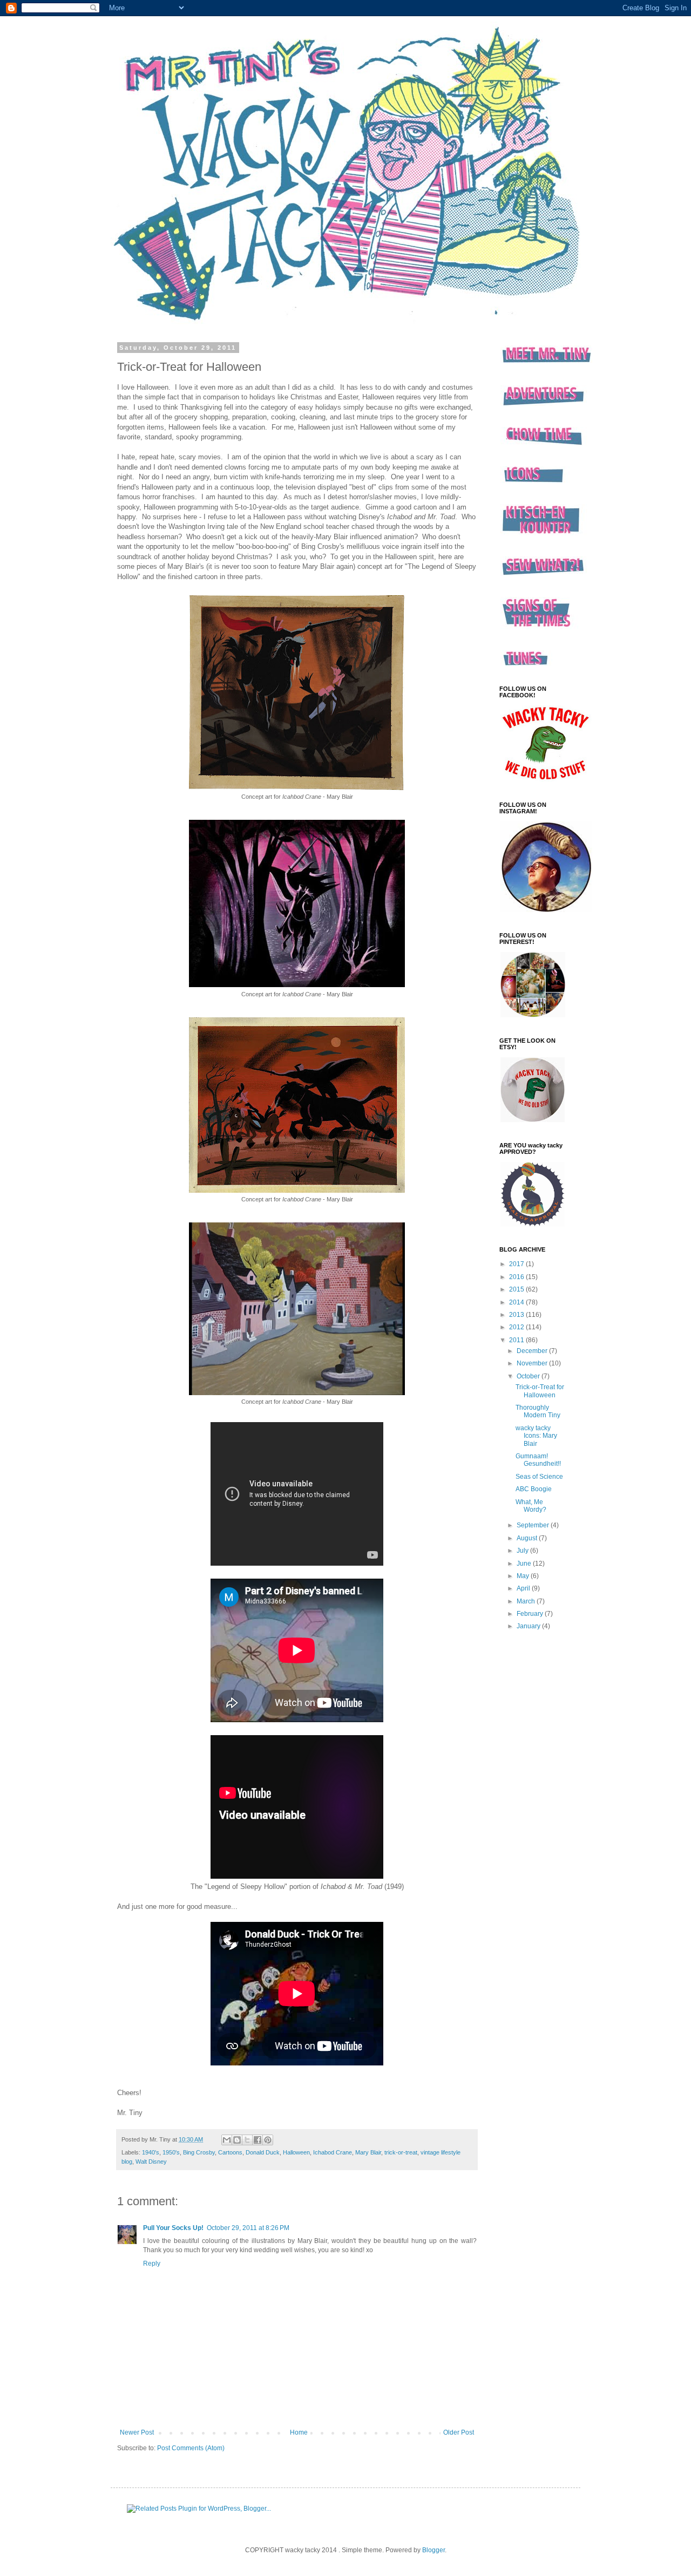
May (524, 1576)
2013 (517, 1315)
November (533, 1363)
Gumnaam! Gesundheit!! (538, 1460)
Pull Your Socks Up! (173, 2228)
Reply (152, 2264)
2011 (517, 1340)
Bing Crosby (199, 2152)
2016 (517, 1277)
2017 (517, 1264)
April (524, 1588)
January (529, 1626)
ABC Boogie (534, 1489)
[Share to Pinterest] (268, 2140)
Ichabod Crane (333, 2152)
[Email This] (227, 2140)
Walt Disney (151, 2162)
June (525, 1564)
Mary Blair (368, 2152)
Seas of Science (539, 1477)
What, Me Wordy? (531, 1506)
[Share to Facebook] (258, 2140)
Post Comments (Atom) (191, 2448)
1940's (151, 2152)
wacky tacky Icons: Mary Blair (536, 1436)
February (531, 1614)
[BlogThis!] (237, 2140)
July (523, 1551)
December (533, 1351)
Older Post (459, 2432)
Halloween (296, 2152)
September (534, 1525)
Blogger (433, 2550)
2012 (517, 1327)
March (527, 1601)
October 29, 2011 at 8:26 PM (248, 2228)
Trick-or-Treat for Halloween (540, 1391)
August (528, 1538)
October (529, 1376)
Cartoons (230, 2152)
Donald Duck (263, 2152)
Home (299, 2432)
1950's (171, 2152)
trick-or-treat (401, 2152)
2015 (517, 1289)
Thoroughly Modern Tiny (538, 1411)
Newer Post (137, 2432)
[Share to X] (247, 2140)
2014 (517, 1302)
